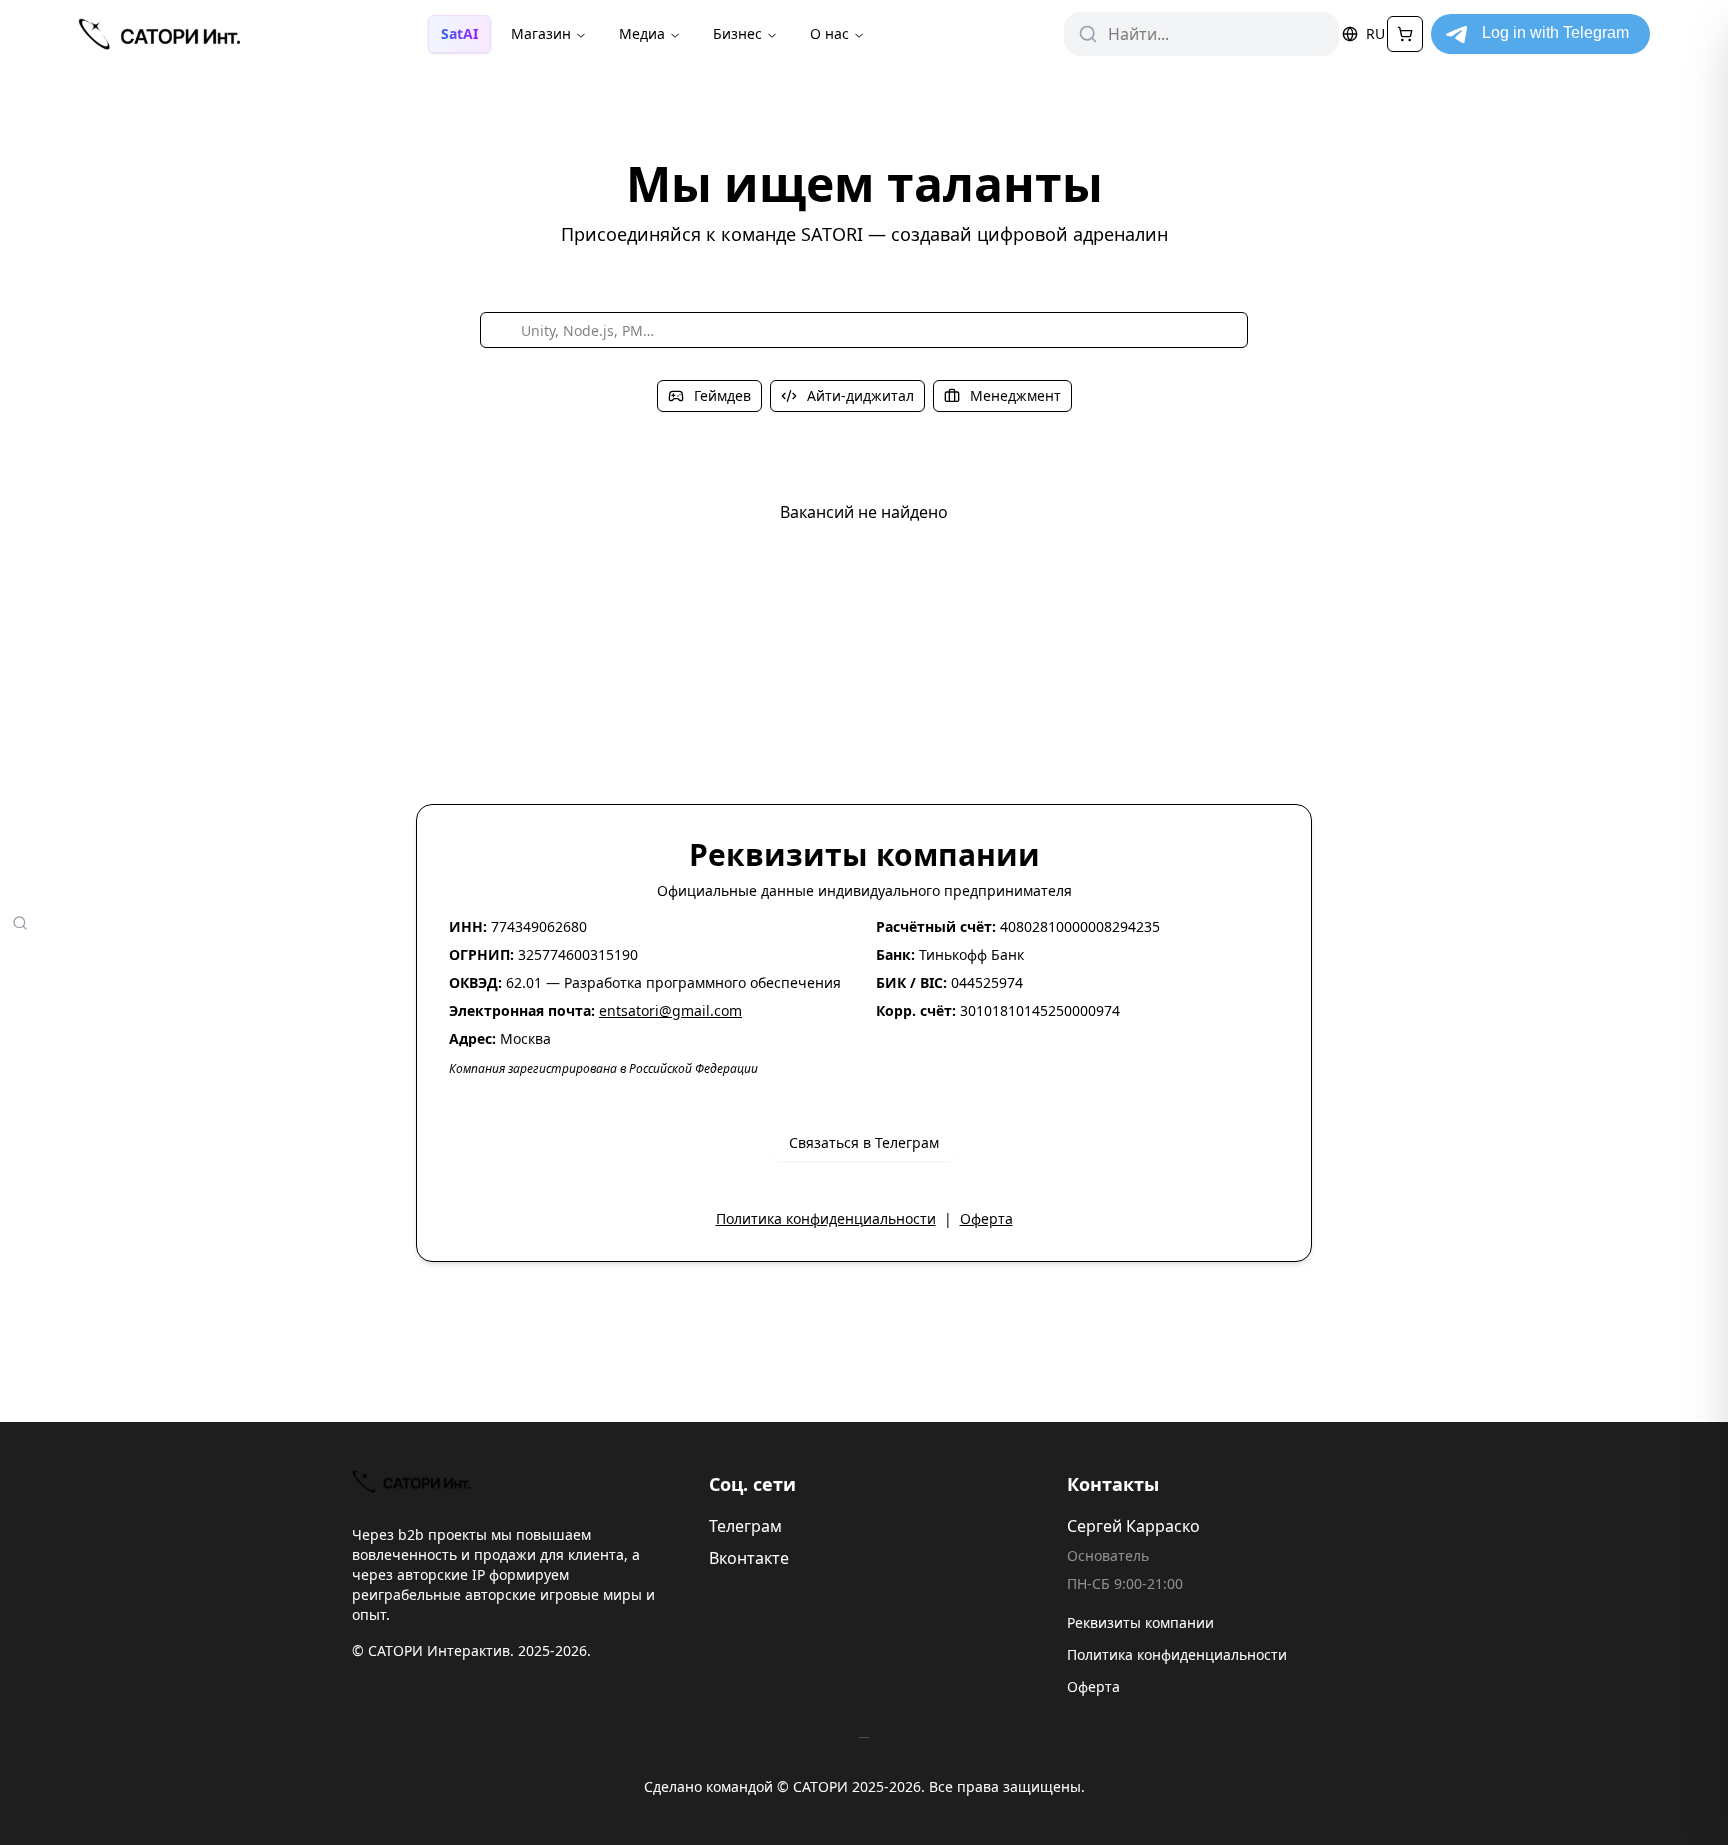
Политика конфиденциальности (826, 1218)
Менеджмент (1015, 395)
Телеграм (745, 1526)
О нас (829, 33)
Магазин (541, 33)
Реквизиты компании (1140, 1622)
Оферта (986, 1218)
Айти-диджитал (860, 395)
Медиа (642, 33)
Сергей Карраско (1133, 1526)
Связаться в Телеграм (864, 1142)
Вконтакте (749, 1558)
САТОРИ (820, 1786)
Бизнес (737, 33)
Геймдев (722, 395)
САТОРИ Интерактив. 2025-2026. (479, 1650)
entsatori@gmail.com (670, 1010)
